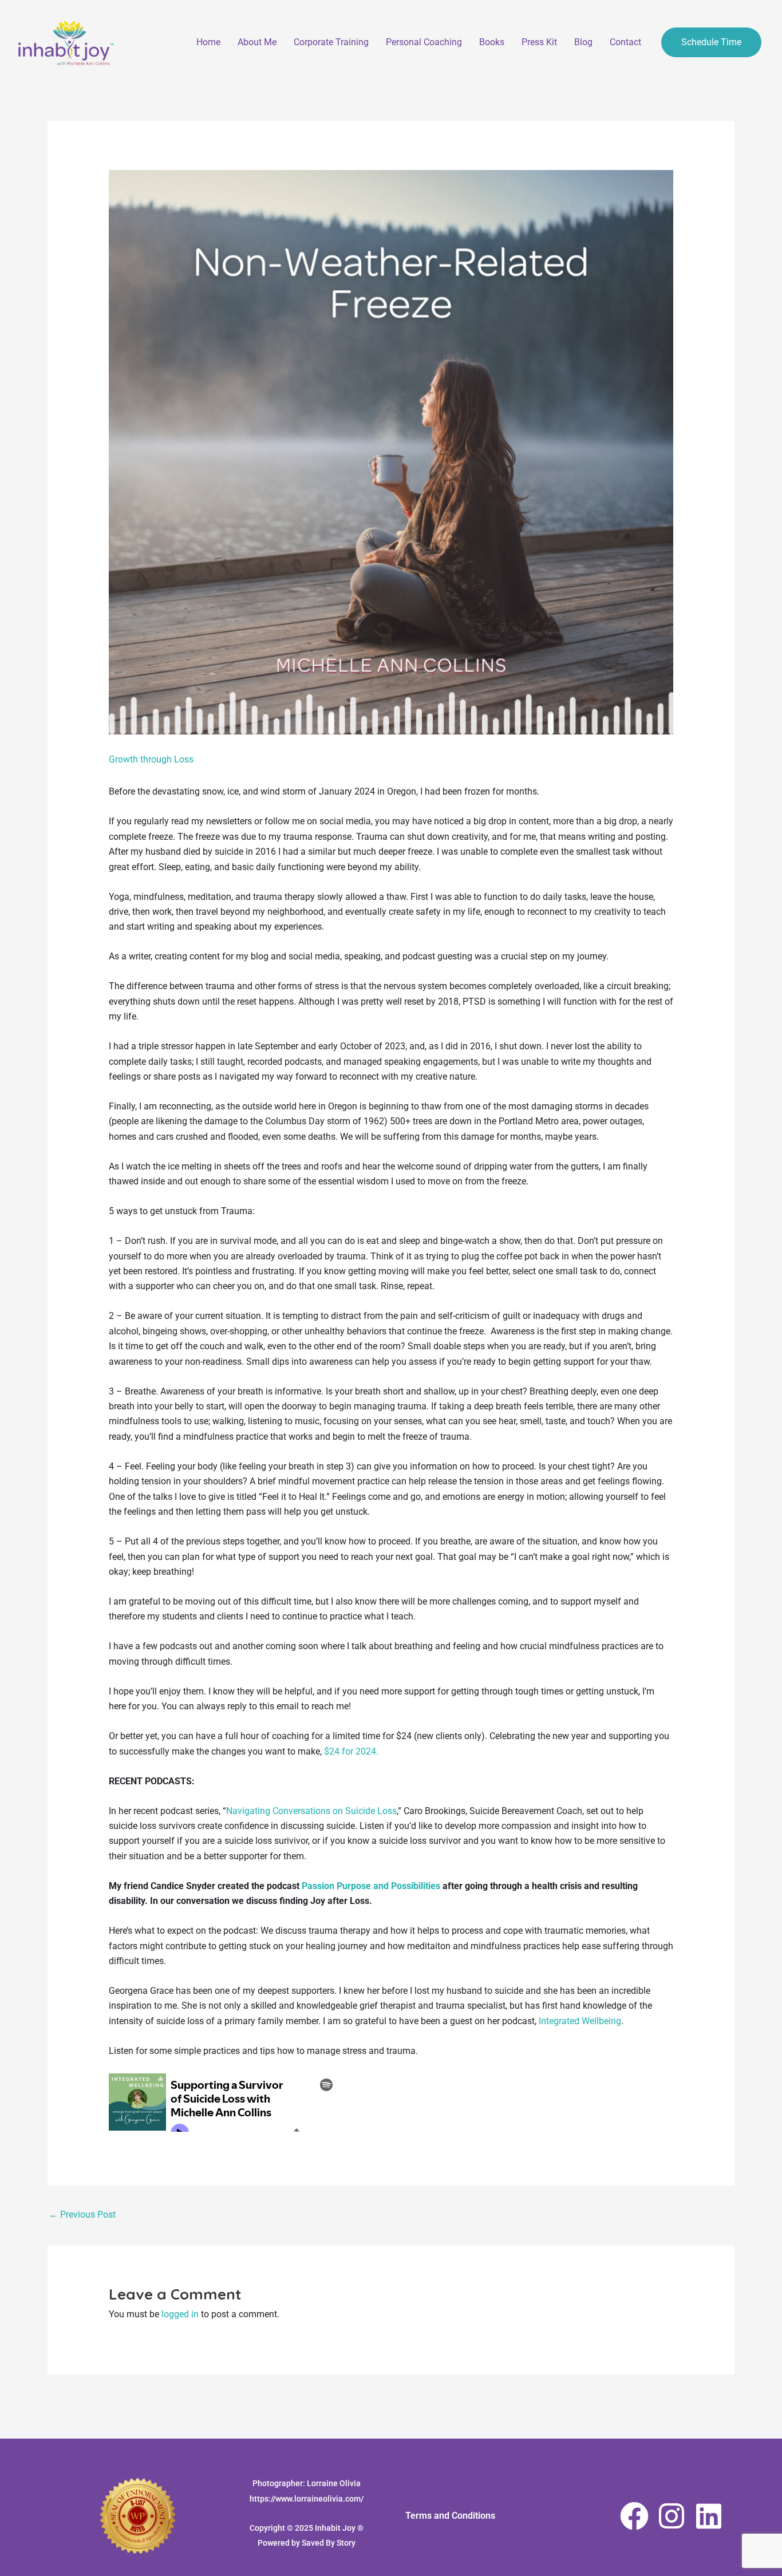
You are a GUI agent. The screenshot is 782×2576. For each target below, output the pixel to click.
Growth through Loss (151, 759)
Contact (625, 42)
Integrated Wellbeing (580, 2021)
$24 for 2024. (351, 1751)
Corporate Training (331, 42)
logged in (180, 2314)
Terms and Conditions (450, 2516)
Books (492, 42)
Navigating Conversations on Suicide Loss (311, 1811)
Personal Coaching (424, 42)
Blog (583, 42)
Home (208, 42)
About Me (257, 42)
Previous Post (82, 2215)
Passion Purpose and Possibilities (371, 1886)
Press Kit (539, 42)
